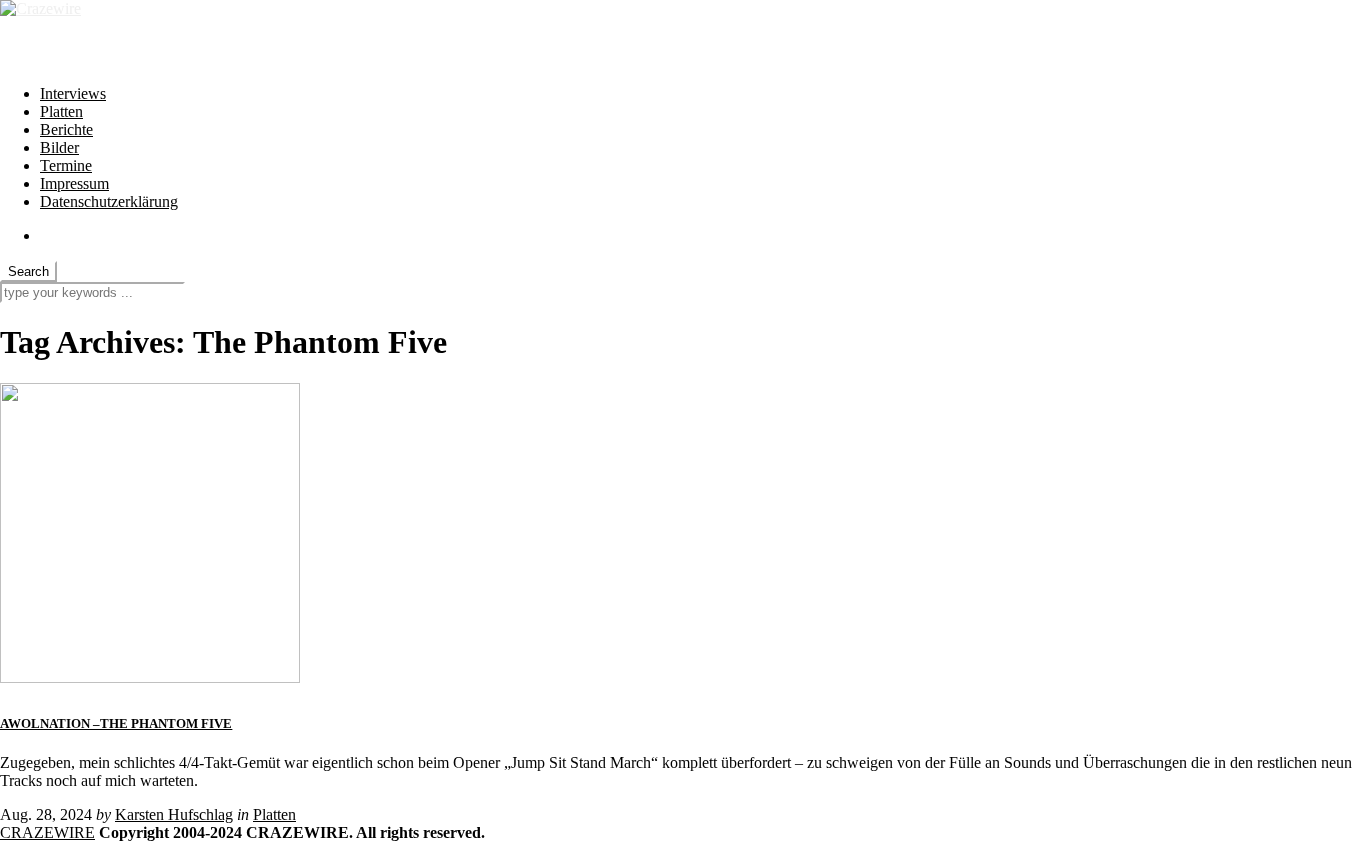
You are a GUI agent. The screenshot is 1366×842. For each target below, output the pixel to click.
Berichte (66, 129)
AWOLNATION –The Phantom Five (116, 723)
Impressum (74, 183)
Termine (66, 165)
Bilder (59, 147)
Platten (61, 111)
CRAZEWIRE (47, 832)
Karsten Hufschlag (174, 814)
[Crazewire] (40, 8)
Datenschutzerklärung (109, 201)
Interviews (73, 93)
